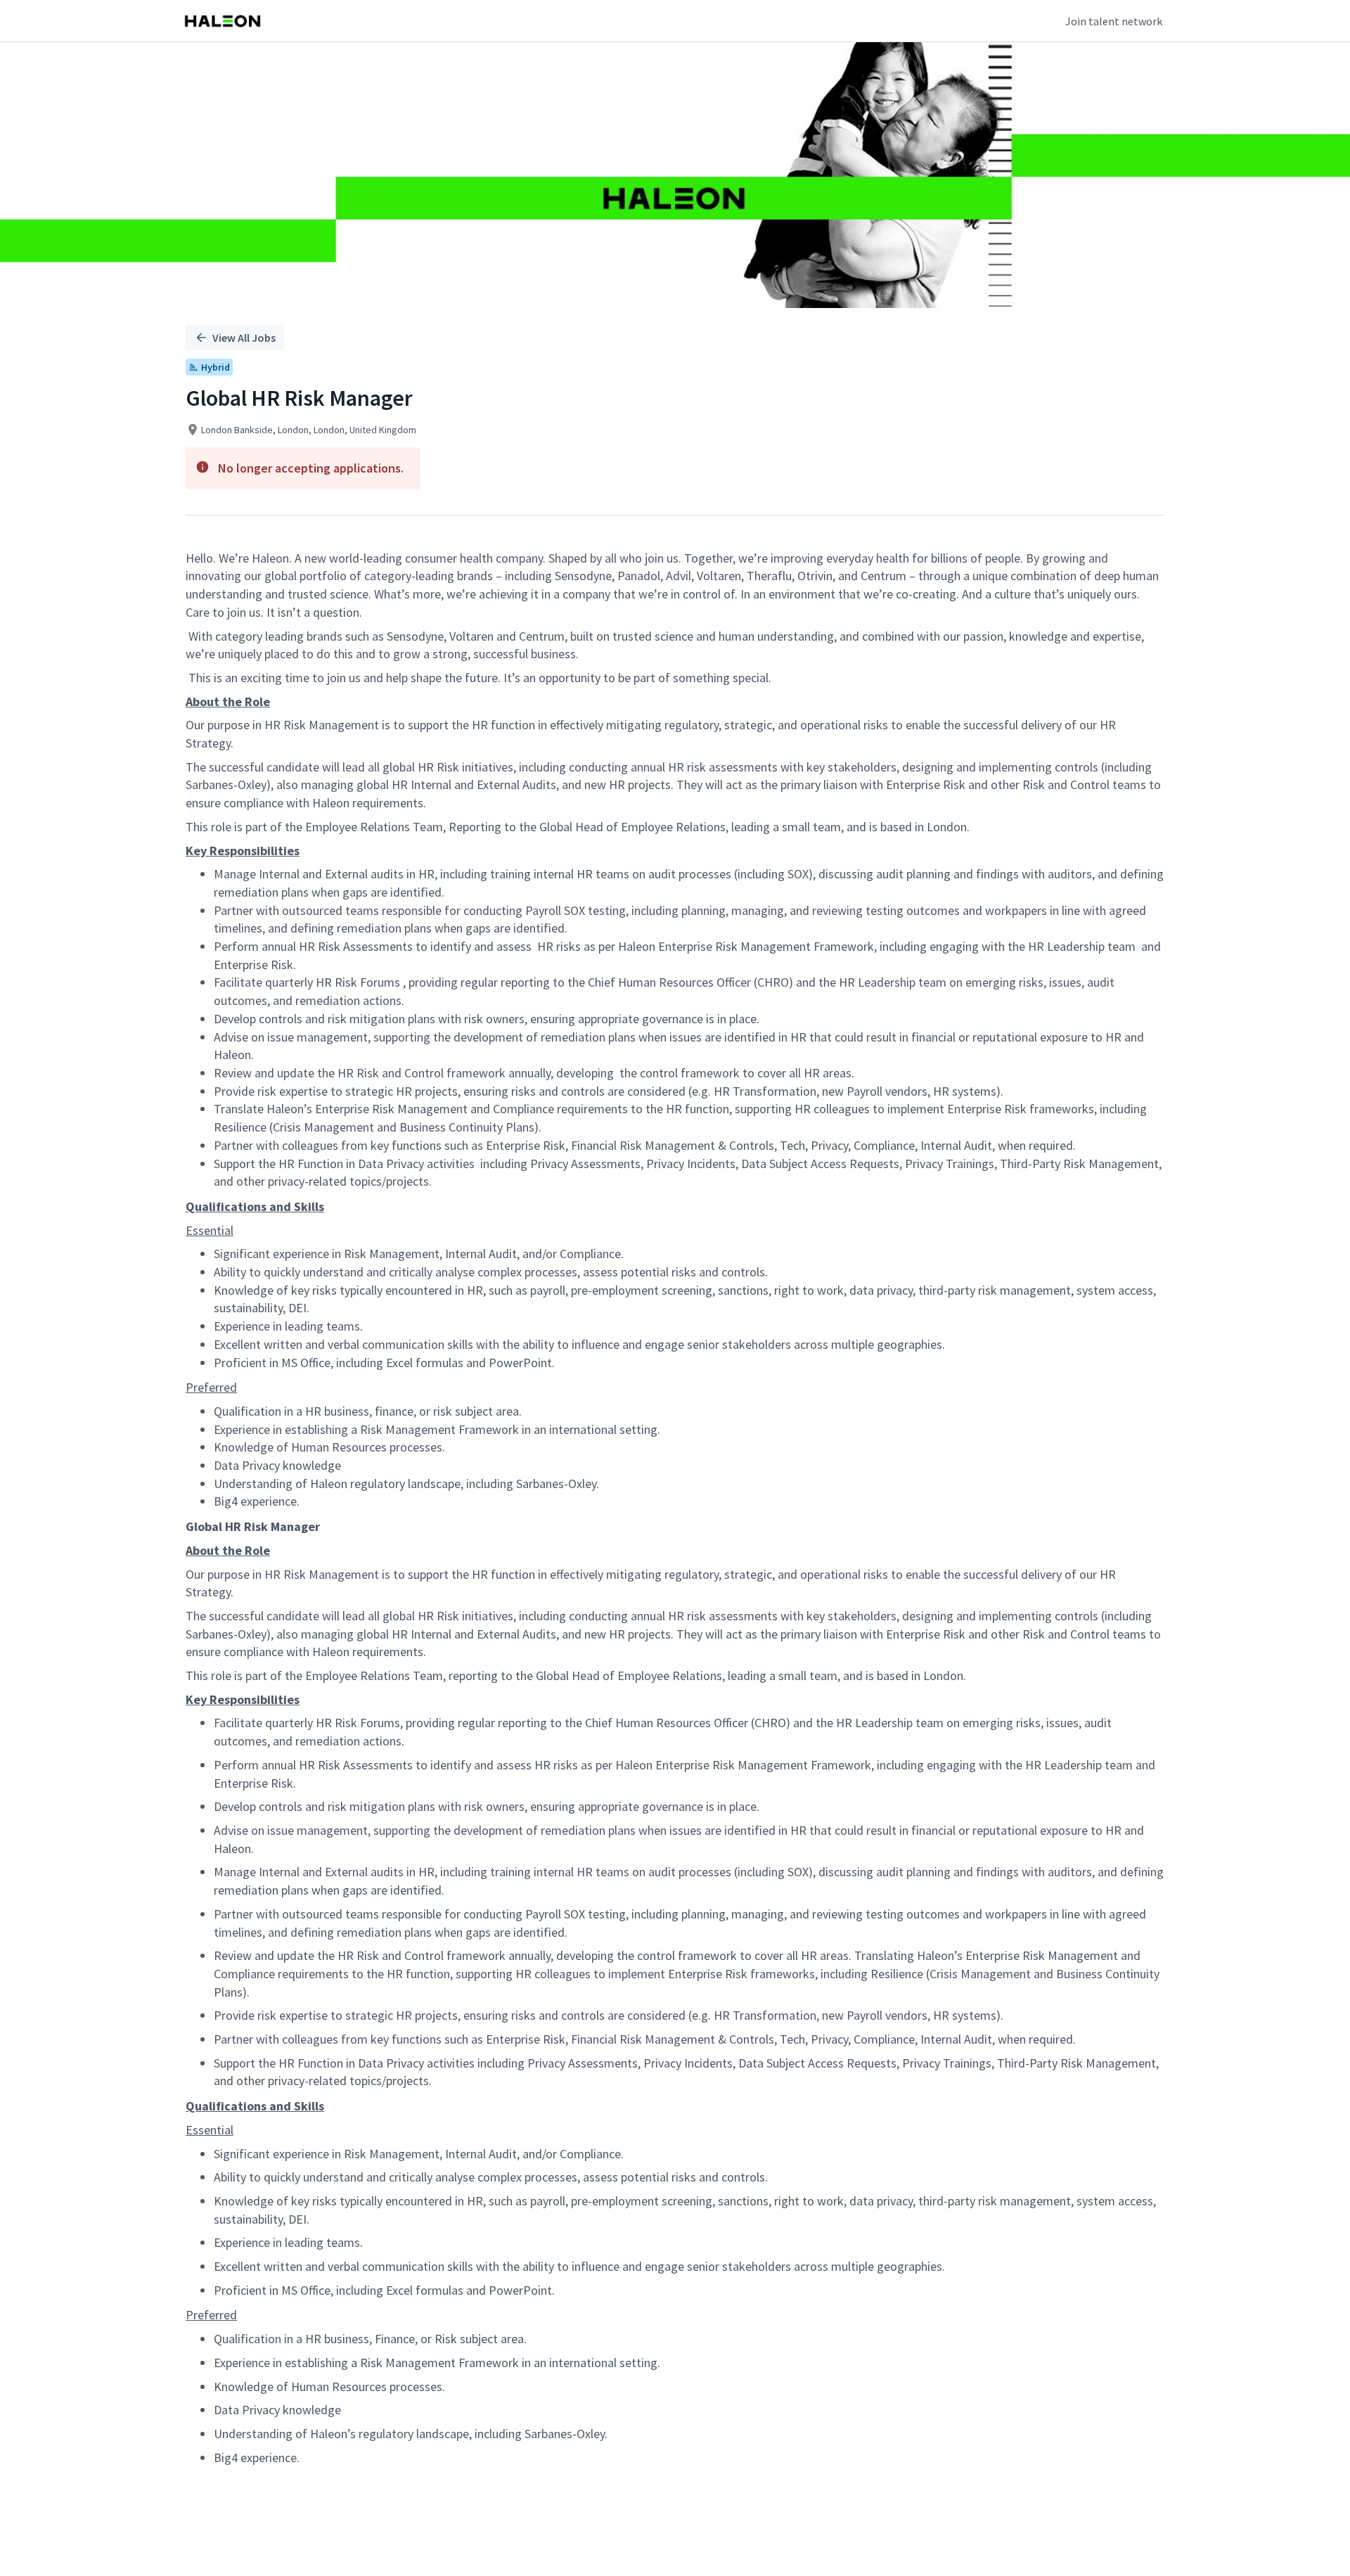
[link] (223, 21)
